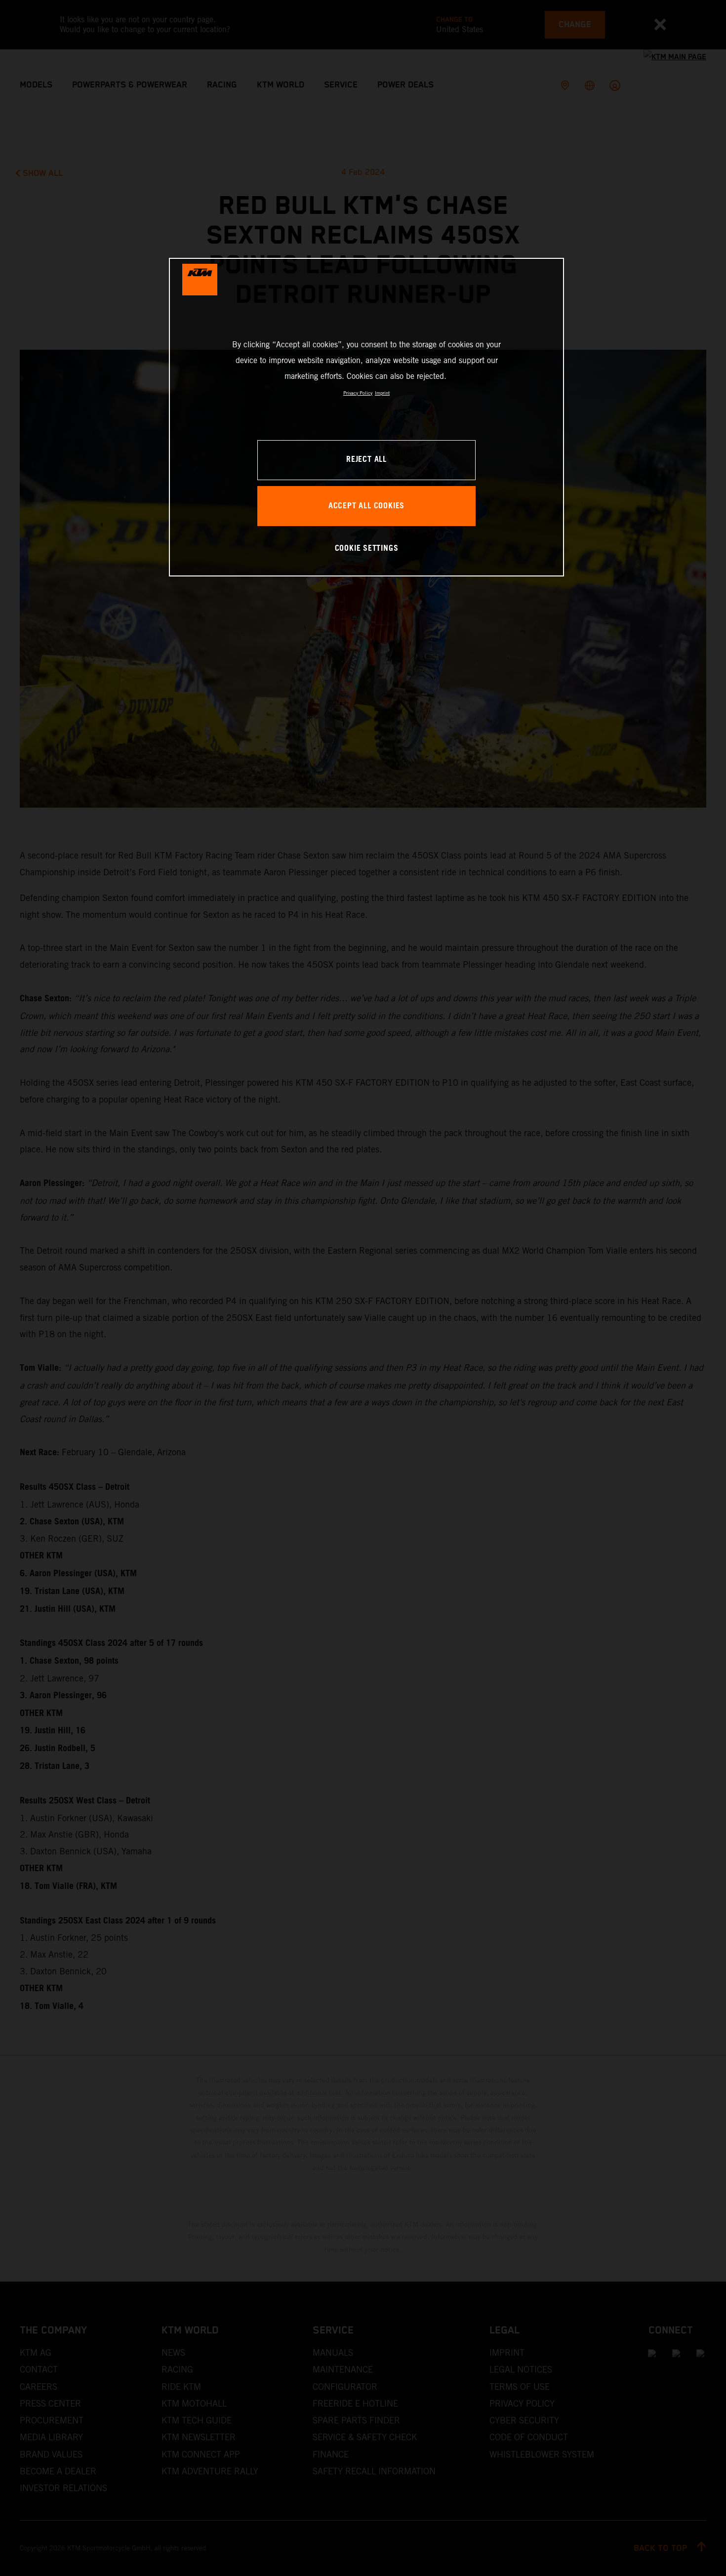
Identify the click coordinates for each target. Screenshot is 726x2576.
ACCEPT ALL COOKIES (366, 506)
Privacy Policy (358, 393)
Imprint (382, 393)
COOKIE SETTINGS (367, 549)
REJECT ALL (366, 460)
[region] (366, 417)
